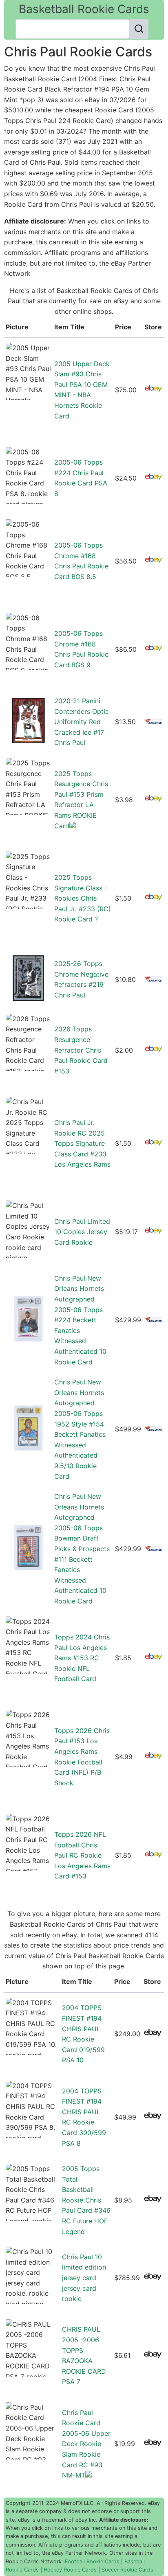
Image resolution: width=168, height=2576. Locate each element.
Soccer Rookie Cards (127, 2570)
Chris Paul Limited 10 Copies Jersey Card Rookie (82, 1232)
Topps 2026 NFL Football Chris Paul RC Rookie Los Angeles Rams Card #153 (82, 1855)
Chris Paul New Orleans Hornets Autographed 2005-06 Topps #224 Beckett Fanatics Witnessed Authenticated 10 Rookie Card (80, 1320)
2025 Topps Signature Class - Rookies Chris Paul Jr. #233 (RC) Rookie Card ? (83, 898)
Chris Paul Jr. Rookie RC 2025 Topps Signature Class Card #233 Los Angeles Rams (82, 1143)
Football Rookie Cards (92, 2561)
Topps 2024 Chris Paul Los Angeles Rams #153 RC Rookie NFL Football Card (82, 1658)
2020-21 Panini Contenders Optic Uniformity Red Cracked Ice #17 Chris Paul (82, 722)
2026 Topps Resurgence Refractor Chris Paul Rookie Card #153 (81, 1050)
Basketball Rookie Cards (84, 9)
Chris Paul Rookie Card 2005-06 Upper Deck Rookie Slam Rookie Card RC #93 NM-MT (86, 2444)
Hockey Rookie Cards (70, 2570)
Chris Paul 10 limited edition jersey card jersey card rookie (84, 2278)
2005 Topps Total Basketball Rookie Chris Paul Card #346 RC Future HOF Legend (86, 2200)
